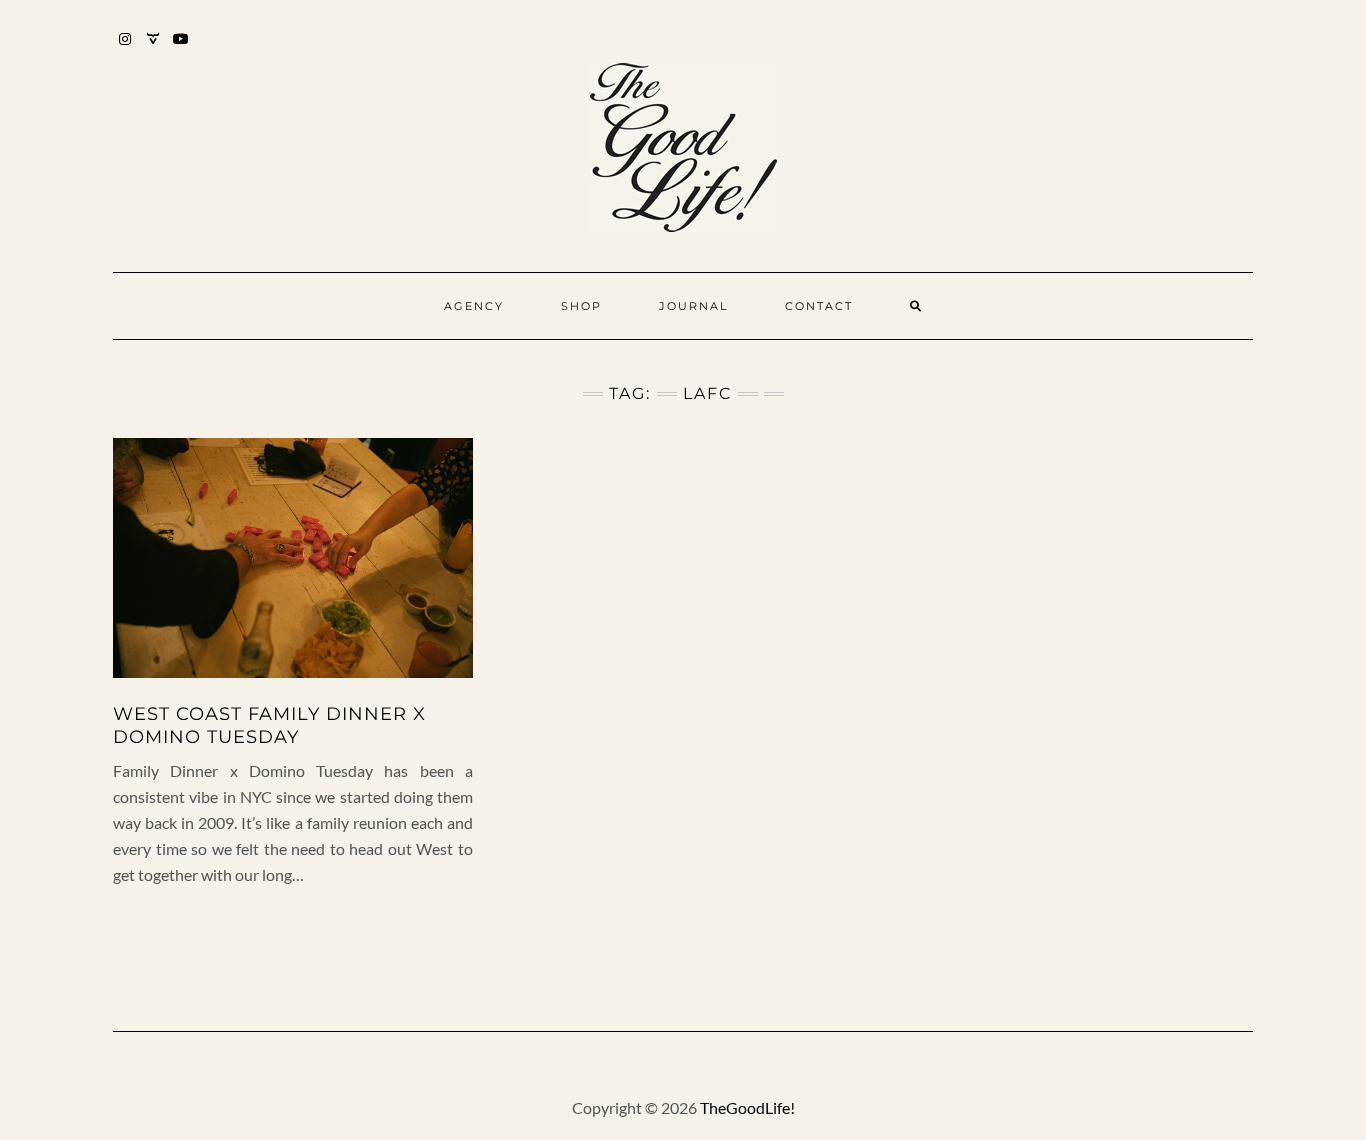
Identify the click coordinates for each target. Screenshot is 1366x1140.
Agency (474, 306)
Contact (819, 306)
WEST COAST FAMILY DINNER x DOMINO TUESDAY (269, 725)
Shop (581, 306)
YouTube (181, 48)
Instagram (125, 48)
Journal (693, 306)
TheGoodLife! (747, 1107)
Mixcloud (153, 48)
